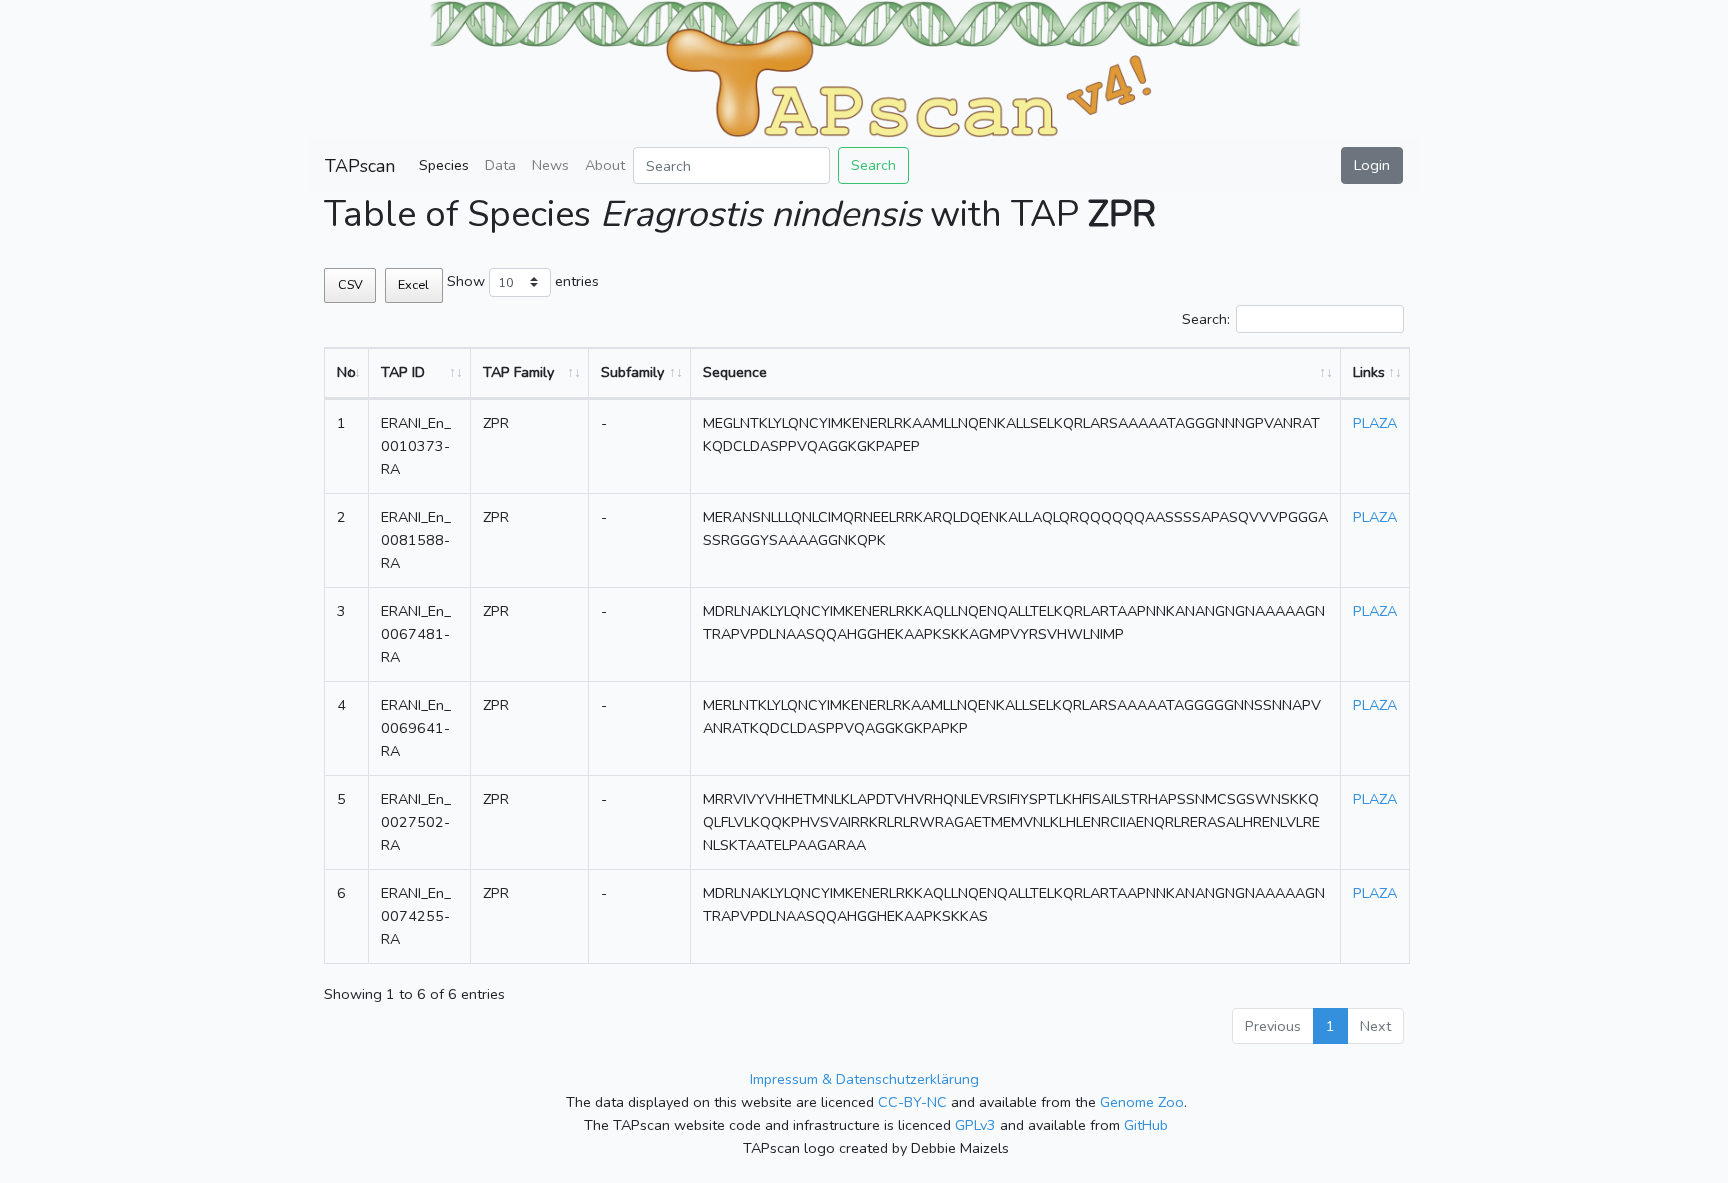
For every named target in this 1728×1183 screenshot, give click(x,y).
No (346, 372)
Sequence (735, 372)
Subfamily (632, 372)
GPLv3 (975, 1125)
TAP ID (403, 372)
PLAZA (1375, 423)
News (550, 165)
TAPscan (360, 166)
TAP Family (518, 372)
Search (873, 165)
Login (1372, 165)
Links (1369, 372)
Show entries (523, 281)
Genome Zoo (1142, 1102)
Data (500, 165)
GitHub (1146, 1125)
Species (444, 165)
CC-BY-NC (912, 1102)
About (605, 165)
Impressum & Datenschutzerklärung (864, 1079)
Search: (1206, 319)
